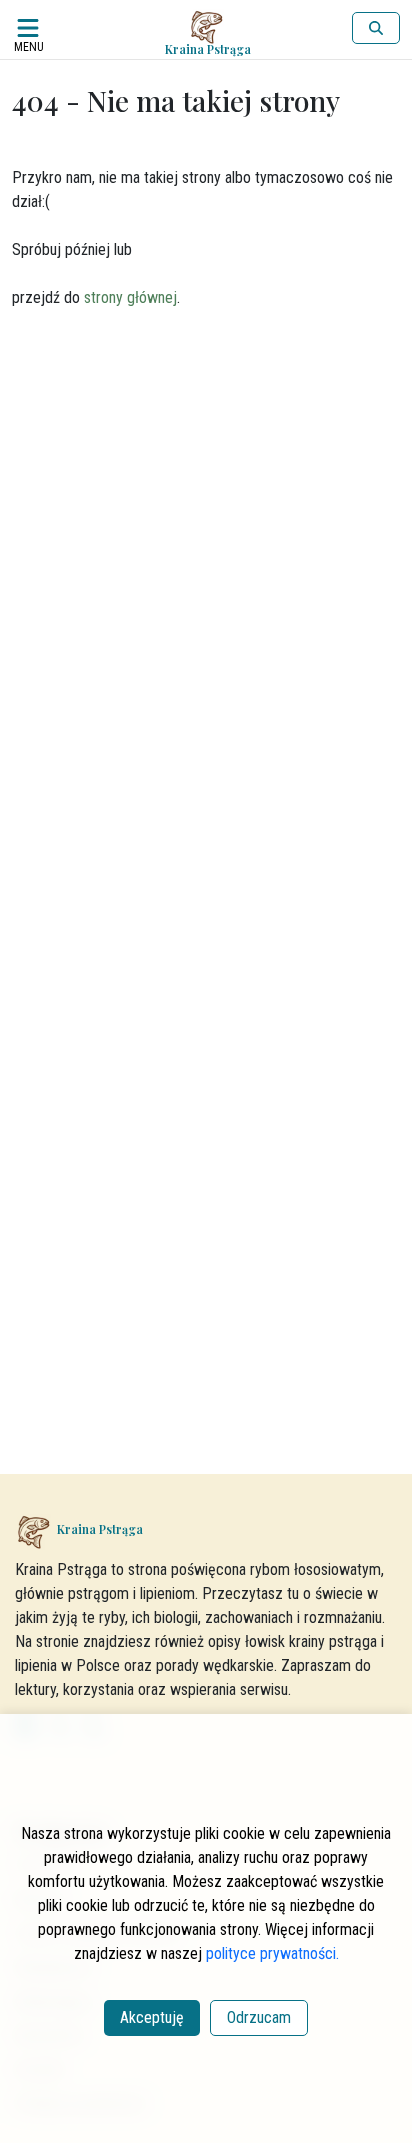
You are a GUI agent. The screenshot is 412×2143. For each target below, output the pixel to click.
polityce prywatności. (272, 1953)
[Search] (376, 28)
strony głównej (130, 297)
